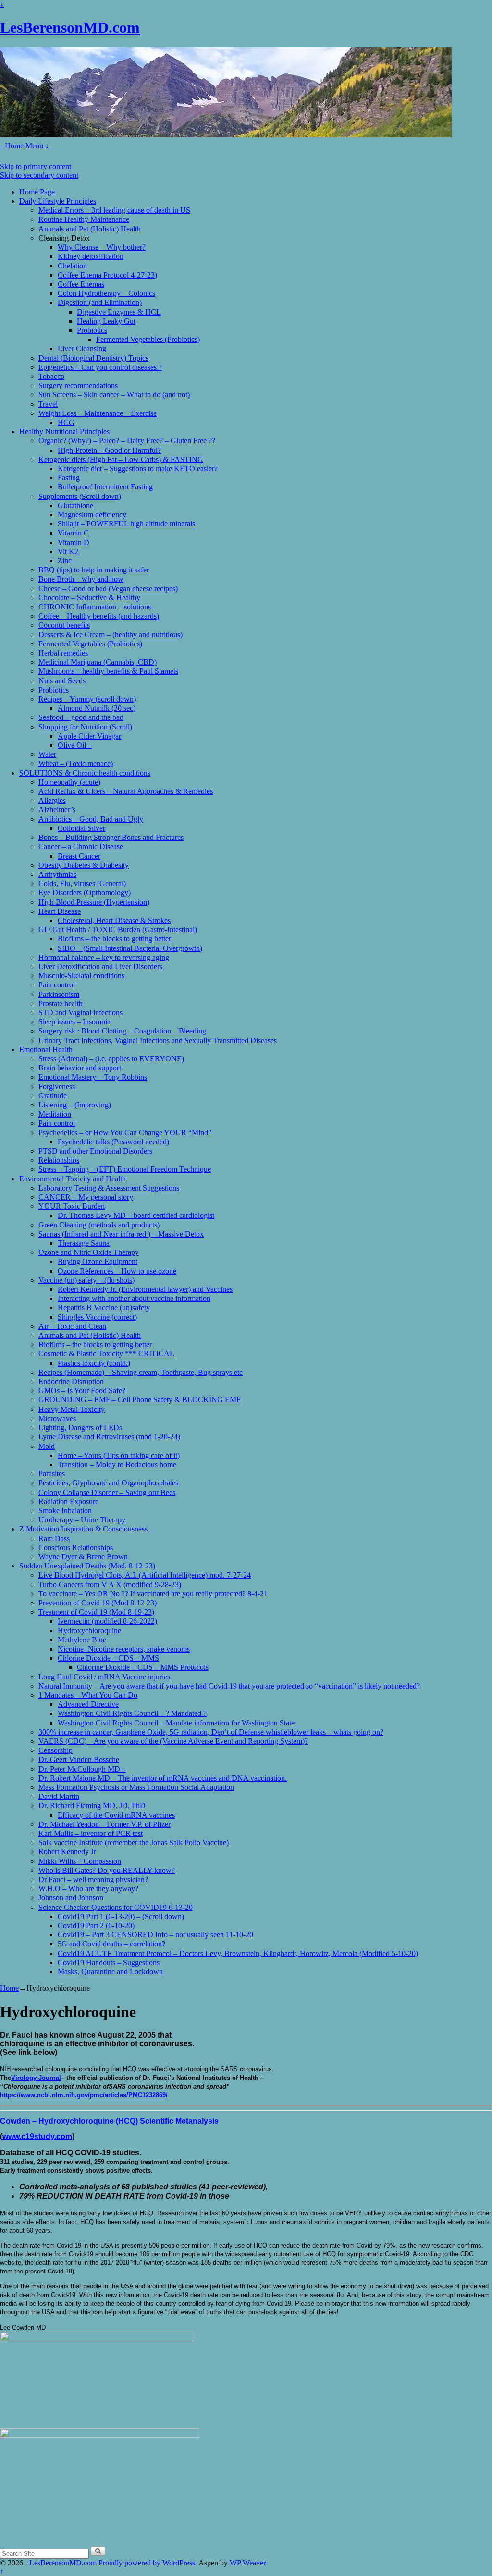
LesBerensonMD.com (70, 27)
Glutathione (75, 505)
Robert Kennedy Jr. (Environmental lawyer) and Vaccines (145, 1289)
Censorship (55, 1750)
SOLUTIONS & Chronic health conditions (85, 773)
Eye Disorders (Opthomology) (85, 893)
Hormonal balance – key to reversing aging (104, 957)
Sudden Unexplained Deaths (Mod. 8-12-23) (87, 1566)
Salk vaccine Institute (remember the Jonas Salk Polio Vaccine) (135, 1842)
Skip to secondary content (39, 175)
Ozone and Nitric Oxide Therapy (89, 1252)
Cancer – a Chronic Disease (81, 846)
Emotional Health (46, 1050)
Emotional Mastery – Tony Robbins (93, 1077)
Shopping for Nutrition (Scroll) (85, 727)
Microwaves (57, 1418)
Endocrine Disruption (71, 1381)
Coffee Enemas (81, 284)
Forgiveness (57, 1087)
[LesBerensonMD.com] (226, 135)
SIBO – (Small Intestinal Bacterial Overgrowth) (130, 948)
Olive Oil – (75, 745)
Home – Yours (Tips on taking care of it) (119, 1455)
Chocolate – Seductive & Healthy (89, 598)
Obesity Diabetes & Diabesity (84, 865)
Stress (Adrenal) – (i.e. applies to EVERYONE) (111, 1059)
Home (14, 146)
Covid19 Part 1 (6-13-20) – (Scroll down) (121, 1916)
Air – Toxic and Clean (72, 1326)
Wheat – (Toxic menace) (76, 763)
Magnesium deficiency (92, 515)
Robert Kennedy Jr (67, 1852)
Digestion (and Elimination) (100, 302)
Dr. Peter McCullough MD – (82, 1769)
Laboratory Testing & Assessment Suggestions (109, 1188)
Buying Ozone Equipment (98, 1261)
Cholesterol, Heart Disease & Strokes (114, 920)
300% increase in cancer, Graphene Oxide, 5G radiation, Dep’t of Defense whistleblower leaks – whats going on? (211, 1732)
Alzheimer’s (57, 809)
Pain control (57, 985)
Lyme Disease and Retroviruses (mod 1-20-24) (109, 1437)
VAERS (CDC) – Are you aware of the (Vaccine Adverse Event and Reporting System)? (173, 1741)
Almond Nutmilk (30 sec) (97, 708)
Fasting (69, 478)
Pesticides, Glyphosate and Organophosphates (108, 1483)
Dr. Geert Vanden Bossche (79, 1759)
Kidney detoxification (91, 256)
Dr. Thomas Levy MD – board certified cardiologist (136, 1215)
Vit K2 (68, 552)
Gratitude (53, 1096)
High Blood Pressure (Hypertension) (94, 902)
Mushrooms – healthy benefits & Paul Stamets (108, 671)
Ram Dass (54, 1538)
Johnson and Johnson (71, 1898)
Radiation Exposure (68, 1501)
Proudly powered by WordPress (147, 2563)
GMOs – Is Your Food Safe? (82, 1391)
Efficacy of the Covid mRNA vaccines (116, 1815)
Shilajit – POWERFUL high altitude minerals (126, 524)
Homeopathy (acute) (69, 782)
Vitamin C (73, 533)
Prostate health (61, 1003)
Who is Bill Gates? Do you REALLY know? (107, 1870)
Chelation (72, 266)
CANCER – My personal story (86, 1197)
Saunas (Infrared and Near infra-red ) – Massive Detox (121, 1234)
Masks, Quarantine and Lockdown (110, 1972)
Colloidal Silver (81, 828)
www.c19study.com (37, 2136)
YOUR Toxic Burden (72, 1206)
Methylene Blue (82, 1640)
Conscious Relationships (76, 1548)
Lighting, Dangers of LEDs (80, 1428)
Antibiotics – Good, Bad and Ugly (91, 819)
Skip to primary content (36, 166)
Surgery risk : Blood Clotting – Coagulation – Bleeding (122, 1031)
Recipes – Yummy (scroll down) (87, 699)
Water (47, 754)
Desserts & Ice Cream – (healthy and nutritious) (111, 635)
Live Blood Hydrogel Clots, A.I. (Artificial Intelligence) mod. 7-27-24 (145, 1575)
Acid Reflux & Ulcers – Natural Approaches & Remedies (126, 791)
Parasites (52, 1474)
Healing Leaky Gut (106, 321)
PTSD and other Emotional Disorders (95, 1151)
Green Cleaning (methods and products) (99, 1225)
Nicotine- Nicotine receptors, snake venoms (124, 1649)
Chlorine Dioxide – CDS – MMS (108, 1658)
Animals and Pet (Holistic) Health (90, 229)
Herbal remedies (63, 653)
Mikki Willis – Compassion (80, 1861)
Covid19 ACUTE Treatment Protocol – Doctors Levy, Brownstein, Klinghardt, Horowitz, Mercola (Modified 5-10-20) (238, 1953)
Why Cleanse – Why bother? (102, 247)
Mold (47, 1446)
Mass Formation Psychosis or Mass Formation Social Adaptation (136, 1787)
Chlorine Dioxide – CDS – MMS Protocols (143, 1667)
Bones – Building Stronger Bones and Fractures (111, 837)
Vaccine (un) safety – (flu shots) (86, 1280)
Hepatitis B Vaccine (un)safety (104, 1307)
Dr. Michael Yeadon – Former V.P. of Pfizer (105, 1824)
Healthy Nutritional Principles (64, 431)
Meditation (55, 1114)
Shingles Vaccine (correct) (97, 1317)
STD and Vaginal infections (80, 1013)
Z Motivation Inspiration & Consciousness (83, 1529)
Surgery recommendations (78, 385)
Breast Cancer (79, 856)
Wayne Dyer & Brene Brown (83, 1557)
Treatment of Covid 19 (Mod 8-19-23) (96, 1612)
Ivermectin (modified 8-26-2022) (107, 1621)
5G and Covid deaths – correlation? (111, 1944)
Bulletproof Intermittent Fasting (105, 487)
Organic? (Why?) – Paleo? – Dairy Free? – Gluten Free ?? (127, 441)
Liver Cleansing (82, 348)
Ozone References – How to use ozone (117, 1271)
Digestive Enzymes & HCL (119, 312)
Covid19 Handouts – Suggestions (109, 1962)
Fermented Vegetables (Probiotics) (148, 339)
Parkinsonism (59, 994)
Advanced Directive (88, 1704)
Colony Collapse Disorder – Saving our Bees (107, 1492)
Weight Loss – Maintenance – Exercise (98, 413)
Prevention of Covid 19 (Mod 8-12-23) (98, 1603)
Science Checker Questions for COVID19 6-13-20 (116, 1907)
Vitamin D (74, 542)
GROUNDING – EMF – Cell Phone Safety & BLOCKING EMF (140, 1400)
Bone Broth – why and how (81, 579)
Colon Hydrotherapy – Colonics (106, 293)
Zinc (65, 561)
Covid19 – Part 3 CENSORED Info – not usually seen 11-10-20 (155, 1935)
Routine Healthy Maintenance (84, 219)
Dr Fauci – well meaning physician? (93, 1879)
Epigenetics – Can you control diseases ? (100, 367)
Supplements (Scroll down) (80, 496)
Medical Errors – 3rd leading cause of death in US (114, 210)
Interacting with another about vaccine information (134, 1298)
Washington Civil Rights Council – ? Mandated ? (132, 1713)
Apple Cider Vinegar (89, 736)
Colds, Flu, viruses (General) (82, 883)
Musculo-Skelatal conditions (81, 976)
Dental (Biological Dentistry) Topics (93, 358)
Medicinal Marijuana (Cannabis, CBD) (98, 662)
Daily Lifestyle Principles (58, 201)
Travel (48, 404)
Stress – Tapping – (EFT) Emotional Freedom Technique (125, 1169)
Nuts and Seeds (62, 681)
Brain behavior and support (80, 1068)
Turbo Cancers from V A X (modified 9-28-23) (110, 1585)
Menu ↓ (37, 146)
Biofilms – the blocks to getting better (114, 939)
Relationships (59, 1160)
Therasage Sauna (84, 1243)
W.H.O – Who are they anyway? (88, 1889)
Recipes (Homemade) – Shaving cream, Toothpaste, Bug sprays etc (141, 1372)
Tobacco (51, 376)
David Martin (59, 1796)
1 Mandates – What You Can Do (88, 1695)
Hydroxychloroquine (89, 1631)
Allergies (52, 800)
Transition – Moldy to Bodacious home (117, 1464)
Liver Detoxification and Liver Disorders (100, 966)
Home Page (37, 192)
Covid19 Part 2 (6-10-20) (96, 1926)
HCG (66, 422)
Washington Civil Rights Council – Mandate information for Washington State (176, 1723)
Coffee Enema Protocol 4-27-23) (107, 275)
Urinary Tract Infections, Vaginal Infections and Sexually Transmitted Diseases (158, 1040)
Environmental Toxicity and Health (73, 1179)
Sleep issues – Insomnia (74, 1022)
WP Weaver (248, 2563)
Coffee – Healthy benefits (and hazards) (99, 616)
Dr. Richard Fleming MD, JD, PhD (92, 1805)
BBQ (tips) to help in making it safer (94, 570)
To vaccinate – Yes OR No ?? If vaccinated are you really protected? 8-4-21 (153, 1594)
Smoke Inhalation (65, 1511)
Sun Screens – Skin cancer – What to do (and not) (114, 395)
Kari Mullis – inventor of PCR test (91, 1833)
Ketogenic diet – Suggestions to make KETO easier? (138, 468)
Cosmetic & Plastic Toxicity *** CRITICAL (106, 1354)
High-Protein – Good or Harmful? (109, 450)
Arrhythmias (57, 874)
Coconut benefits (64, 625)
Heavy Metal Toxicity (72, 1409)
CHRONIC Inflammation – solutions (95, 607)
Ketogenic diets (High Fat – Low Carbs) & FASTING (121, 459)
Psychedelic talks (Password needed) (113, 1142)
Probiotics (92, 330)
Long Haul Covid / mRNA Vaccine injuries (104, 1677)
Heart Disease (60, 911)
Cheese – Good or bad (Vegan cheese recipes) (108, 589)
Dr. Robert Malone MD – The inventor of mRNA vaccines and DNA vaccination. (163, 1778)
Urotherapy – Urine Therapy (82, 1520)
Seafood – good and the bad (81, 717)
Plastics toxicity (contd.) (94, 1363)
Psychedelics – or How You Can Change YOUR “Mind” (125, 1133)
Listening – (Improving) (75, 1105)
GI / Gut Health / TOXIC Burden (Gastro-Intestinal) (118, 930)
